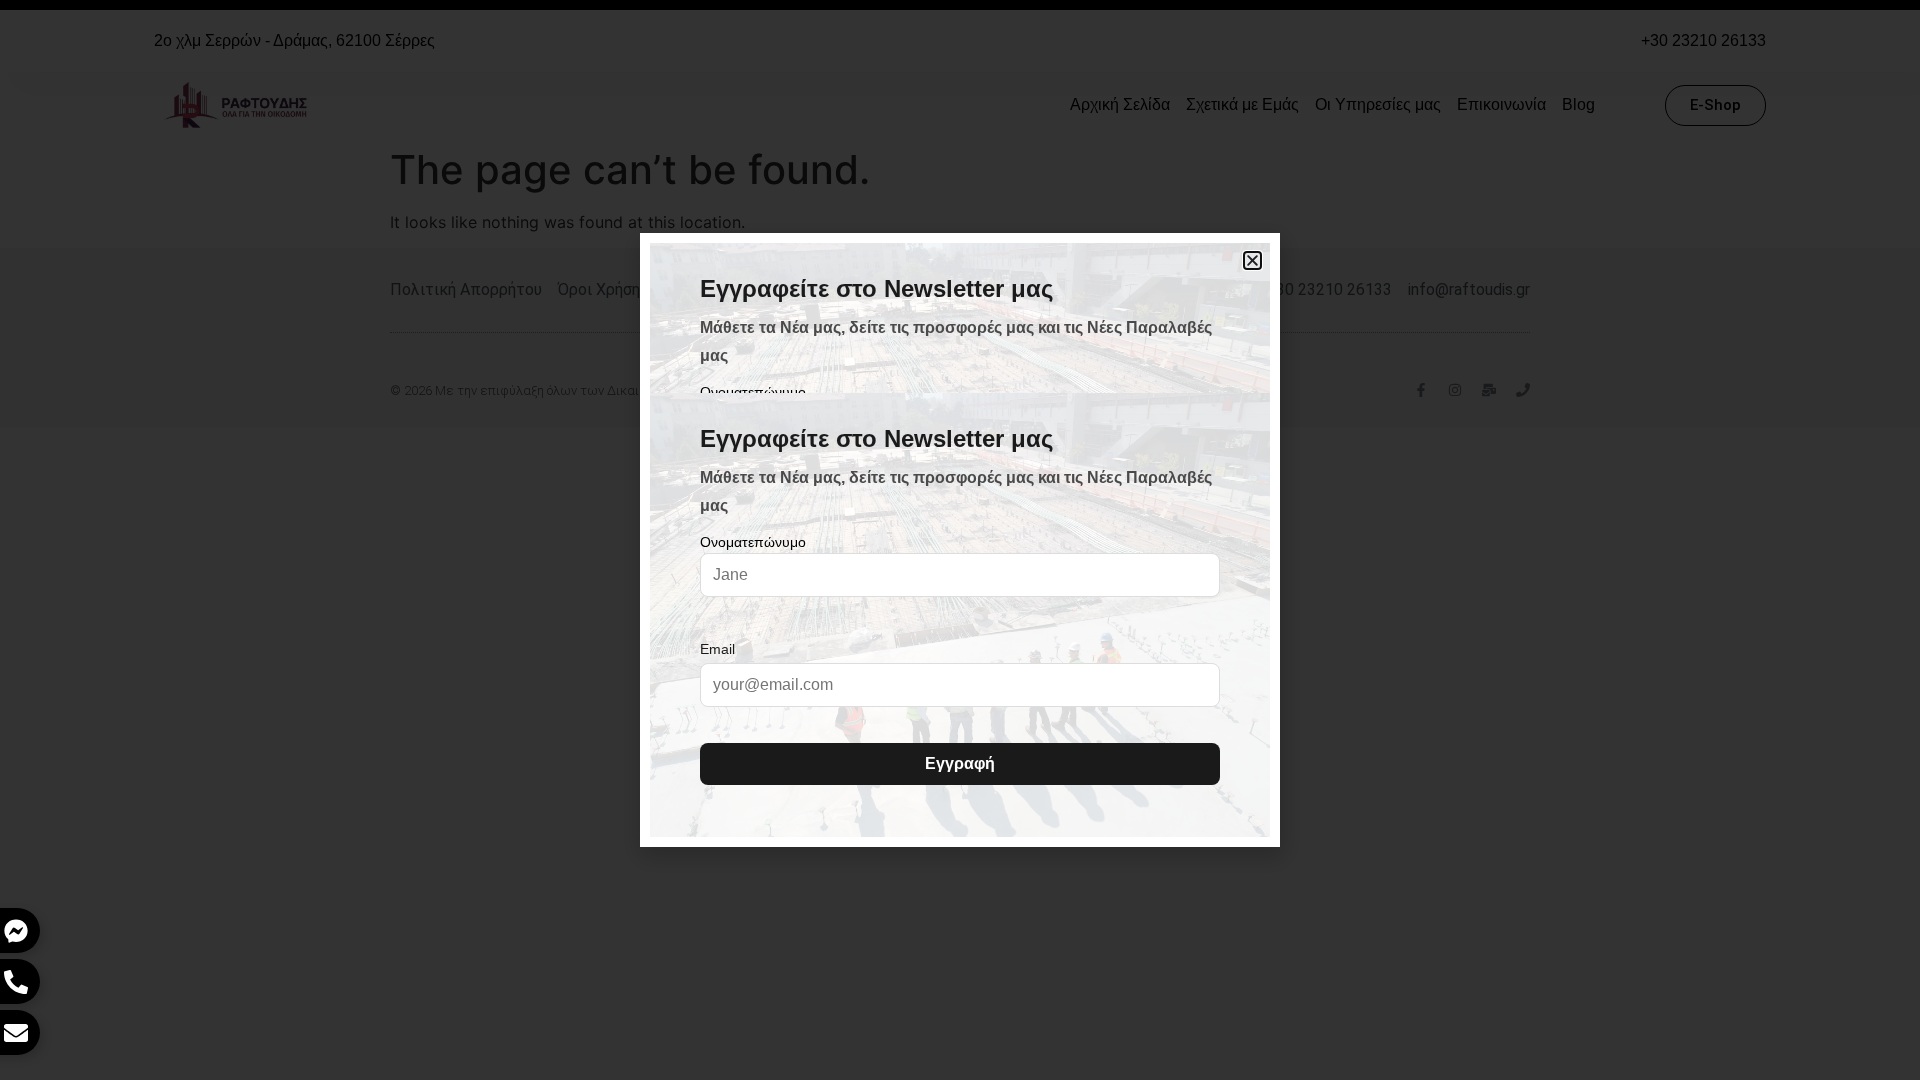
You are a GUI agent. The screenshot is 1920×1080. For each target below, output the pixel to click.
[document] (960, 540)
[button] (1252, 260)
